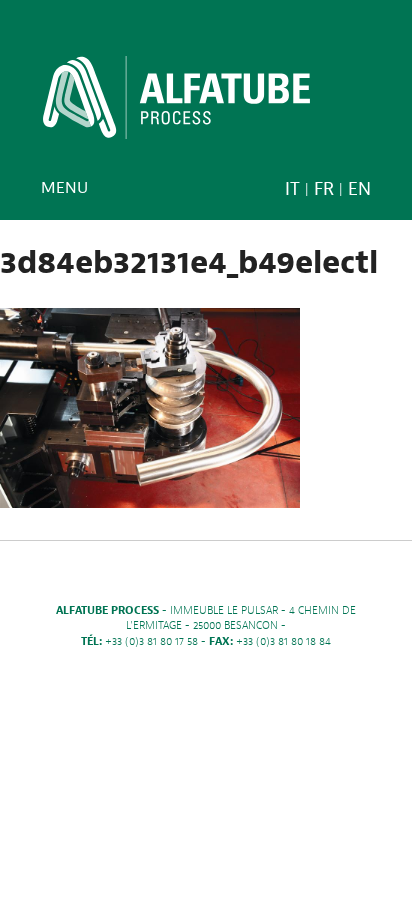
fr (324, 189)
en (359, 189)
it (292, 189)
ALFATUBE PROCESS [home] (176, 104)
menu (64, 188)
